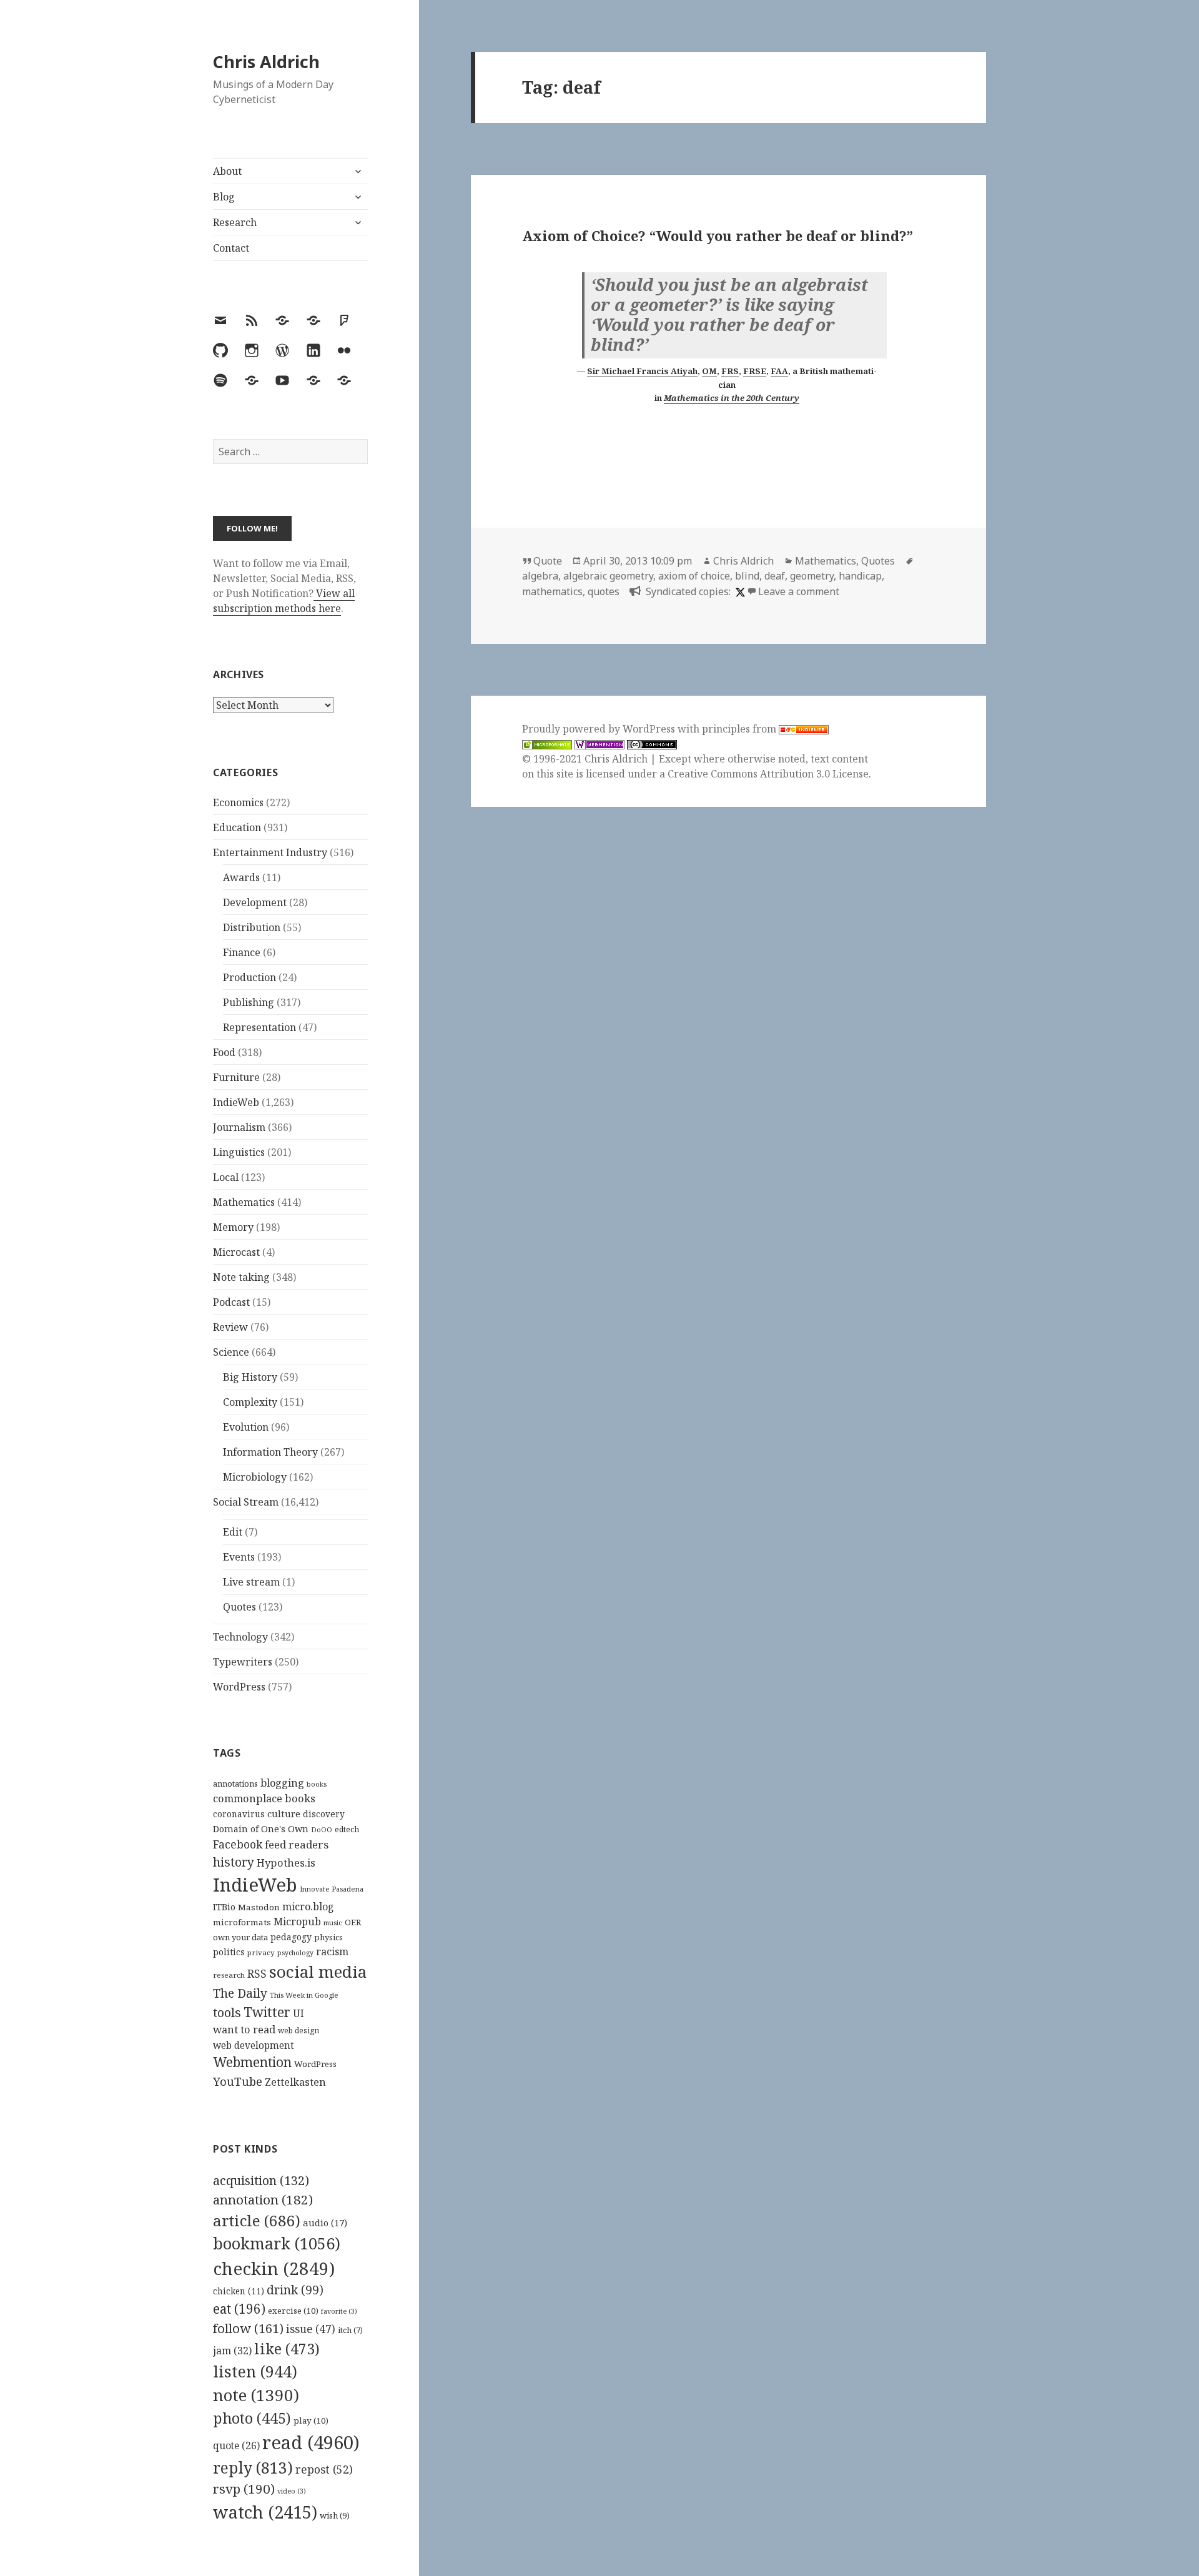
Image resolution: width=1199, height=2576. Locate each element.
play (311, 2421)
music (333, 1922)
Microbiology (255, 1477)
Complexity (250, 1402)
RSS (257, 1974)
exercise (293, 2311)
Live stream (251, 1582)
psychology (295, 1953)
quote (236, 2445)
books (317, 1784)
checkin (274, 2268)
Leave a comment (799, 591)
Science (231, 1352)
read (311, 2442)
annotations (235, 1784)
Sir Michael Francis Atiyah (642, 371)
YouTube (238, 2081)
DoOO (322, 1830)
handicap (860, 576)
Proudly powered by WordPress (600, 729)
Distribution (252, 927)
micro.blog (308, 1907)
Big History (250, 1377)
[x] (739, 591)
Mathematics (244, 1202)
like (287, 2349)
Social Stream (246, 1502)
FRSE (755, 371)
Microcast (236, 1252)
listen (255, 2371)
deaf (775, 576)
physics (328, 1937)
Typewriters (243, 1662)
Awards (241, 877)
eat (239, 2309)
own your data (240, 1937)
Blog (224, 197)
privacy (261, 1952)
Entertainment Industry (270, 852)
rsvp (244, 2489)
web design (299, 2031)
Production (249, 977)
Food (224, 1052)
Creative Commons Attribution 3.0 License (768, 774)
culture (284, 1814)
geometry (812, 576)
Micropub (297, 1922)
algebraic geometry (608, 576)
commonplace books (264, 1798)
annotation (263, 2199)
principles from (740, 729)
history (234, 1862)
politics (229, 1952)
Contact (231, 248)
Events (239, 1557)
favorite (339, 2311)
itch (350, 2330)
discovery (324, 1814)
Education (237, 827)
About (227, 171)
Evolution (246, 1427)
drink (295, 2290)
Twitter (267, 2012)
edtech (347, 1829)
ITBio (224, 1907)
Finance (242, 952)
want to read (244, 2029)
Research (235, 222)
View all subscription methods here (284, 601)
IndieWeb (236, 1102)
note (256, 2395)
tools (227, 2012)
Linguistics (239, 1152)
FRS (730, 371)
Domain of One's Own (261, 1829)
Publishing (249, 1002)
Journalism (239, 1127)
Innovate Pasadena (332, 1889)
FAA (779, 371)
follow (248, 2328)
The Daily (240, 1993)
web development (254, 2046)
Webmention (252, 2062)
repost (324, 2469)
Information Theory (270, 1452)
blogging (282, 1783)
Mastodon (259, 1907)
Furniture (236, 1077)
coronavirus (239, 1814)
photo (252, 2418)
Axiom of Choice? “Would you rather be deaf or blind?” (718, 235)
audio (325, 2223)
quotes (604, 591)
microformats (242, 1922)
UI (299, 2013)
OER (353, 1922)
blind (747, 576)
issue (311, 2329)
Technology (240, 1637)
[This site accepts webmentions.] (599, 744)
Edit (233, 1532)
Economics (238, 802)
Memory (233, 1227)
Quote (548, 561)
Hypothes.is (286, 1863)
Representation (259, 1027)
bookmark (277, 2243)
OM (709, 371)
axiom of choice (694, 576)
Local (226, 1177)
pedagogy (291, 1937)
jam (232, 2351)
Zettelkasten (295, 2082)
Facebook (238, 1844)
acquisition (261, 2180)
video (292, 2491)
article (257, 2220)
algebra (540, 576)
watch (265, 2512)
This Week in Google (304, 1995)
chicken (239, 2291)
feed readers (297, 1844)
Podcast (231, 1302)
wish (335, 2515)
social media (318, 1971)
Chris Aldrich (266, 62)
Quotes (239, 1607)
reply (253, 2468)
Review (230, 1327)
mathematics (552, 591)
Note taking (241, 1277)
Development (255, 902)
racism (332, 1952)
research (229, 1975)
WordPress (239, 1687)
